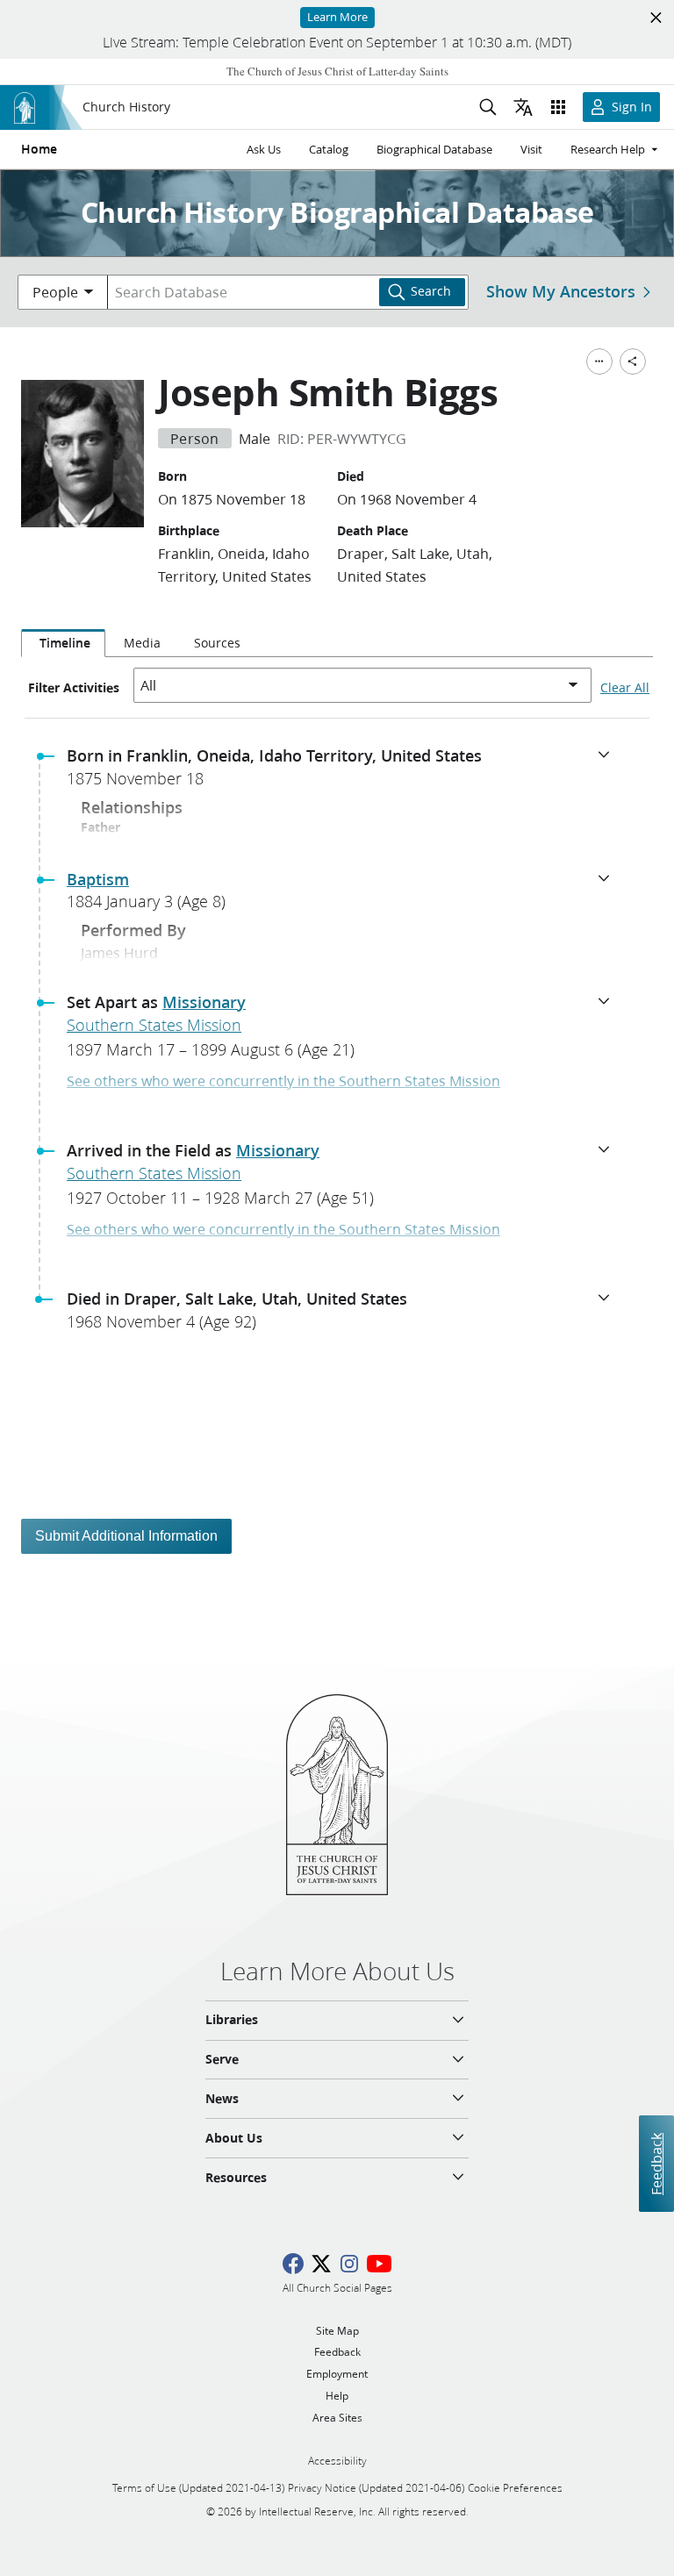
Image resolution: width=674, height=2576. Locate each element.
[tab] (63, 643)
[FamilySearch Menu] (599, 361)
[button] (344, 772)
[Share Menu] (633, 361)
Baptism (98, 879)
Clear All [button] (625, 688)
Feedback (656, 2163)
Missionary (204, 1002)
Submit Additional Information (126, 1536)
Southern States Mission (154, 1025)
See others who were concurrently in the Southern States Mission (283, 1080)
